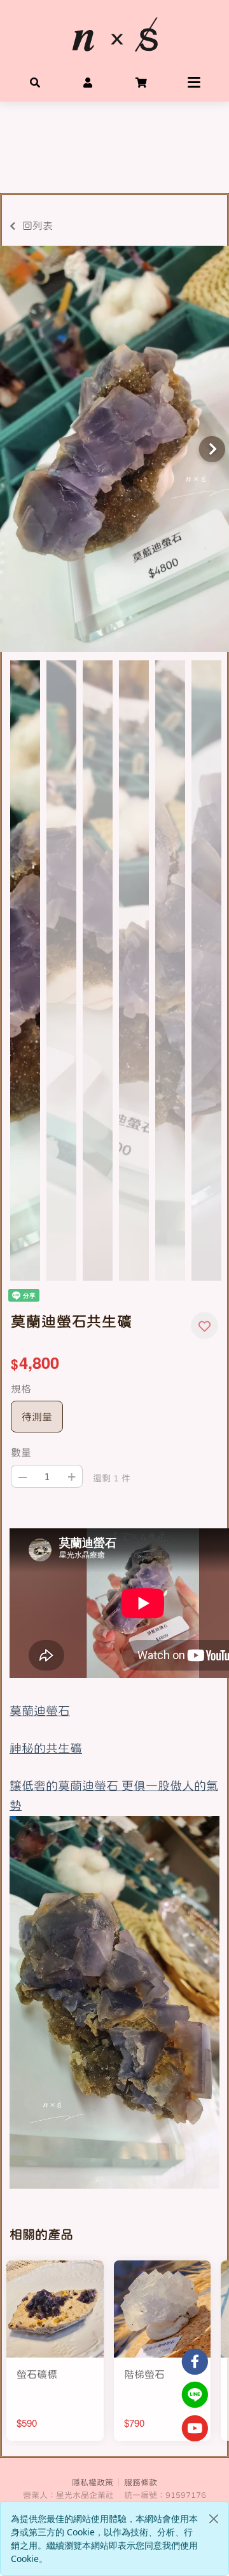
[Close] (214, 2519)
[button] (35, 81)
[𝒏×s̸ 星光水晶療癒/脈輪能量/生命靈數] (114, 34)
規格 (21, 1389)
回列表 (38, 225)
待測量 (37, 1417)
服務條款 (141, 2482)
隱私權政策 (93, 2482)
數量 (21, 1452)
